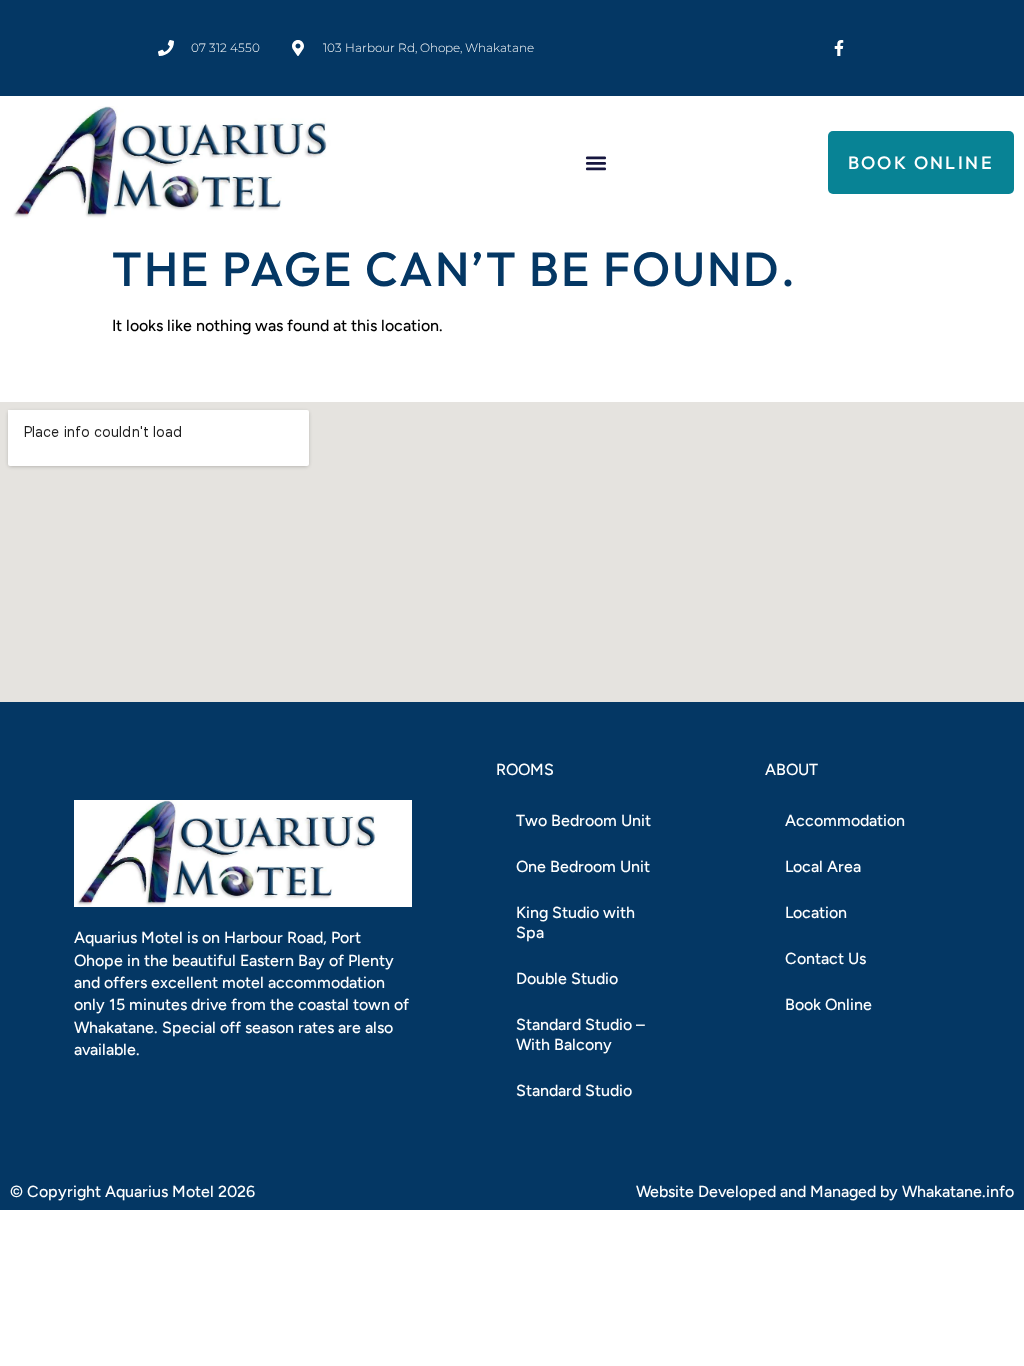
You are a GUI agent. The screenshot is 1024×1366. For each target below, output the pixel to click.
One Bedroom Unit (583, 866)
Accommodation (845, 820)
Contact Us (825, 958)
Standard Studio (574, 1090)
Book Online (828, 1004)
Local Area (823, 866)
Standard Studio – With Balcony (580, 1034)
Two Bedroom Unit (583, 820)
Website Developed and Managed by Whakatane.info (825, 1191)
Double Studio (567, 978)
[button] (596, 162)
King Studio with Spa (575, 922)
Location (816, 912)
